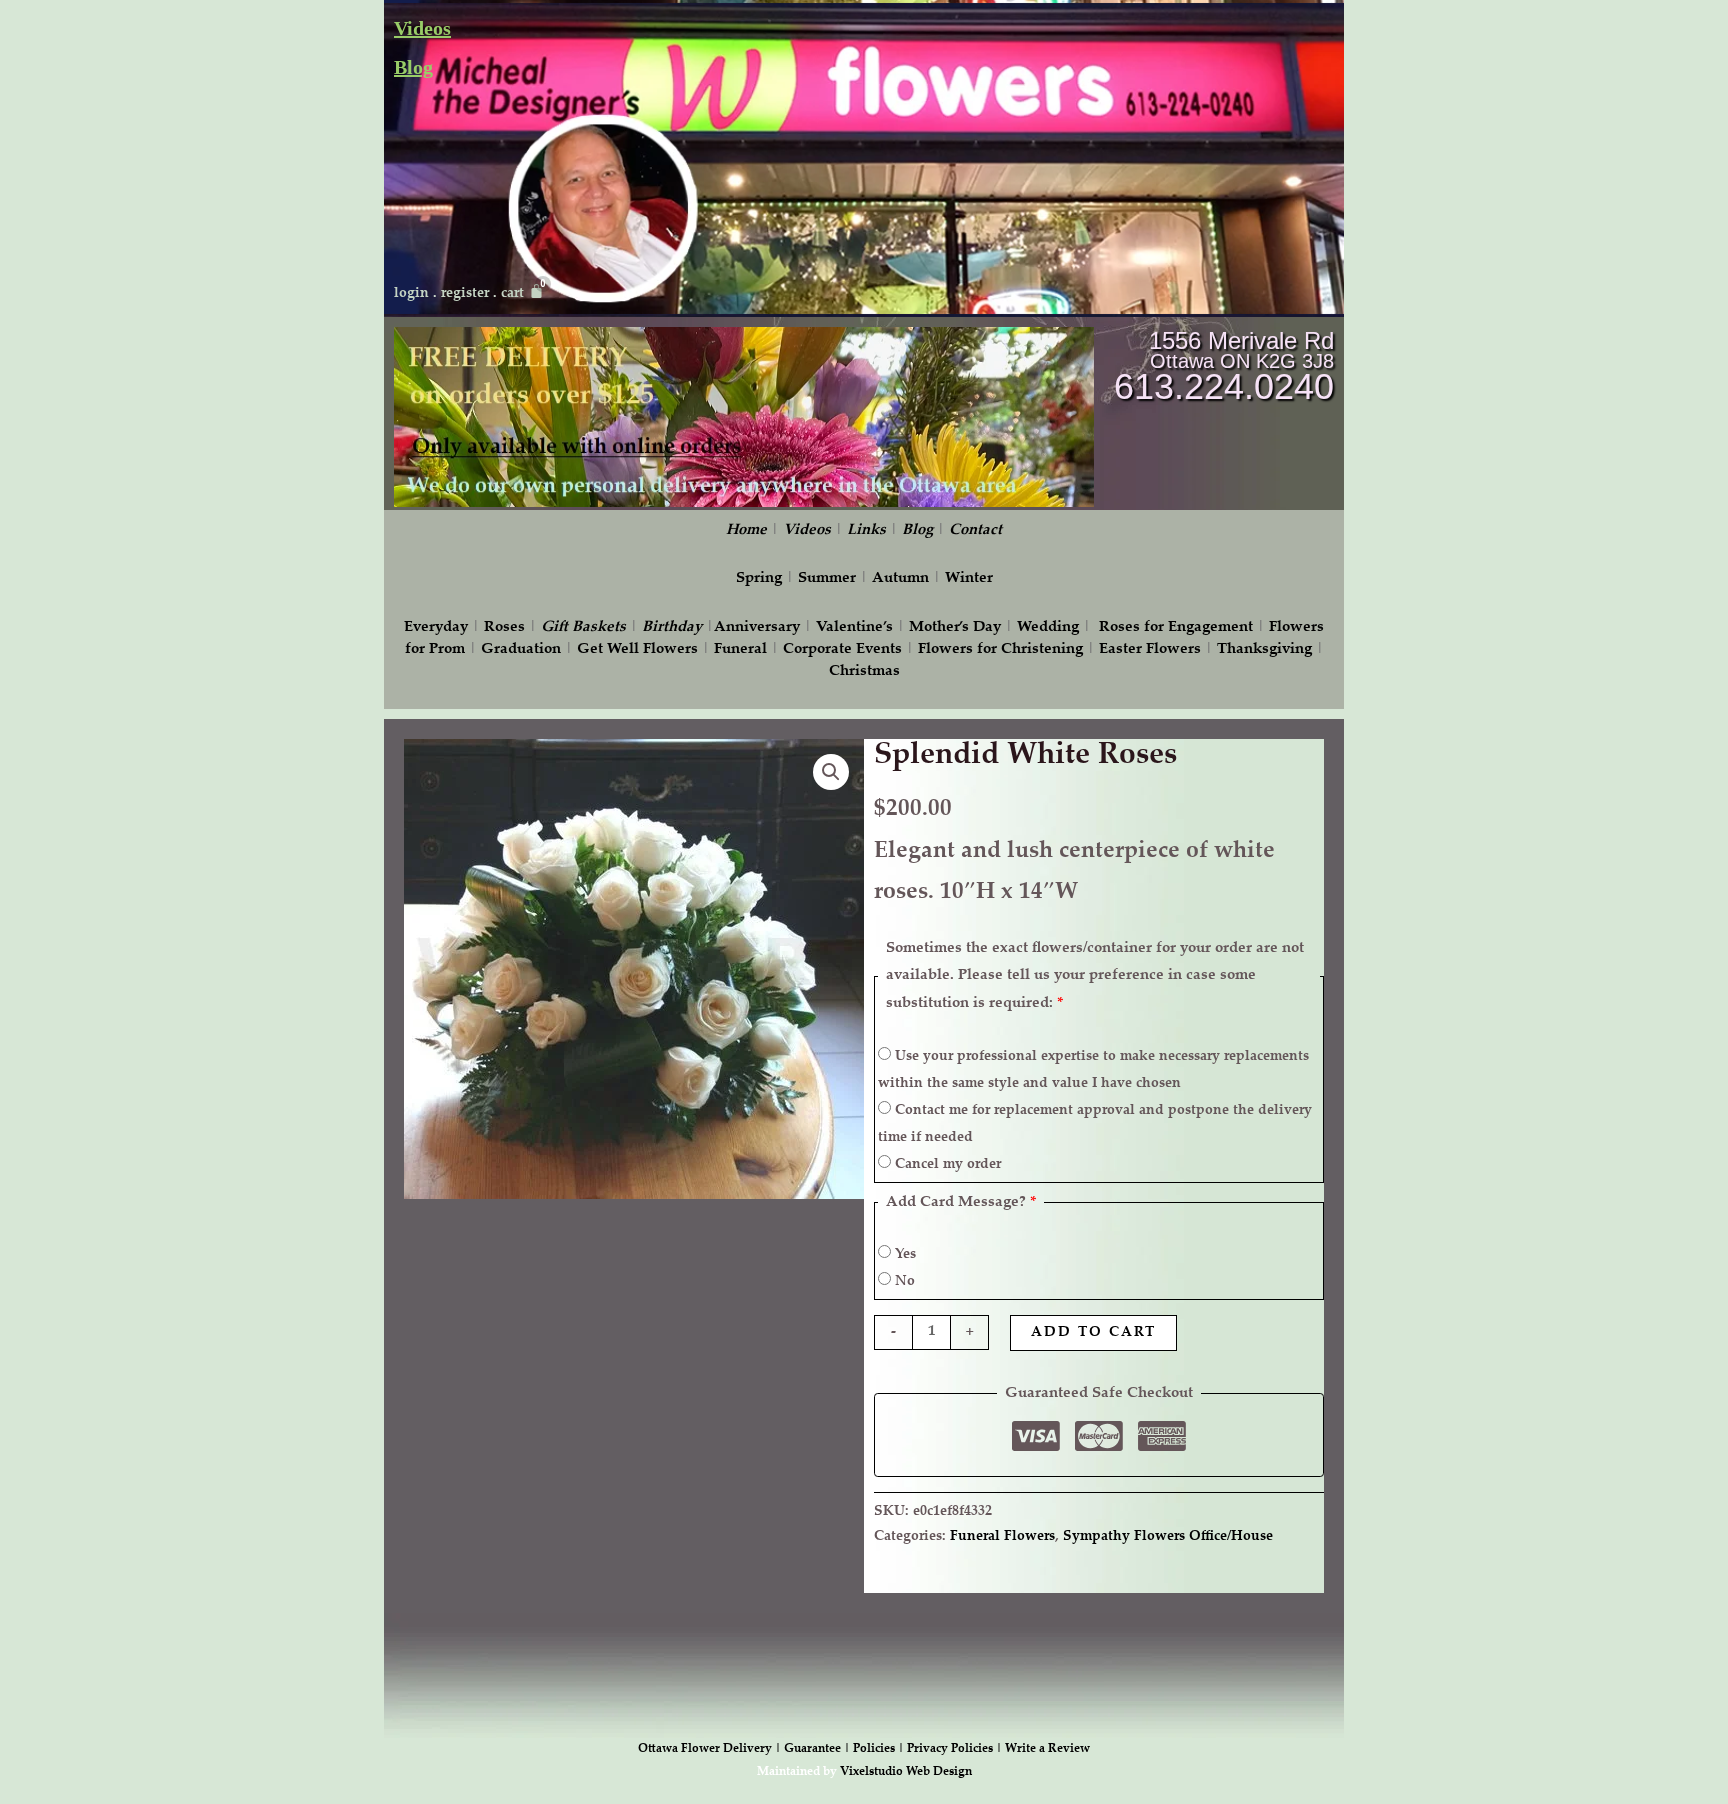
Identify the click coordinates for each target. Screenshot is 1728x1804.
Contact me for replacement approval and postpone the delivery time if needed (1095, 1124)
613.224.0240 (1224, 386)
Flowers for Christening (1000, 649)
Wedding (1048, 627)
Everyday (436, 627)
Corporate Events (842, 649)
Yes (903, 1255)
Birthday (672, 627)
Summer (827, 578)
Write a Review (1047, 1749)
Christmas (864, 671)
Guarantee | (818, 1749)
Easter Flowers (1150, 649)
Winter (969, 578)
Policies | (880, 1749)
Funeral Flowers (1002, 1537)
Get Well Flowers (637, 649)
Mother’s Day (955, 627)
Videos (422, 28)
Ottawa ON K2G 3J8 (1242, 361)
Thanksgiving (1264, 649)
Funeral (740, 649)
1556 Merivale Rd (1241, 340)
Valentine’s (854, 627)
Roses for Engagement (1176, 627)
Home (746, 530)
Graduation (521, 649)
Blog (413, 67)
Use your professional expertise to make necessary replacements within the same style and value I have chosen (1093, 1070)
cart (512, 294)
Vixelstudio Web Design (906, 1772)
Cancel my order (946, 1165)
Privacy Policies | (956, 1749)
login (411, 294)
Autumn (900, 578)
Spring (759, 578)
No (903, 1282)
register (465, 294)
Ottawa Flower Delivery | (711, 1749)
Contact (975, 530)
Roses (504, 627)
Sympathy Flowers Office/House (1168, 1537)
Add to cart (1093, 1333)
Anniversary (757, 627)
